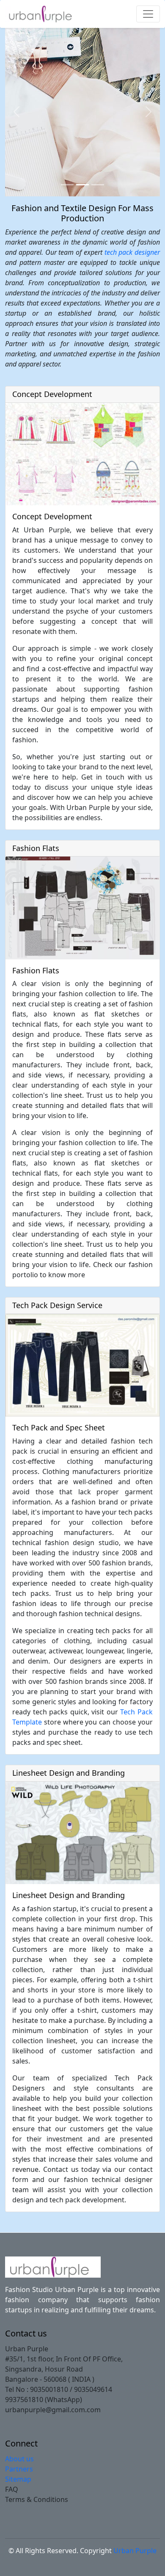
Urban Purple (135, 2551)
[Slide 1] (67, 185)
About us (19, 2459)
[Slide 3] (98, 185)
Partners (19, 2469)
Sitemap (18, 2479)
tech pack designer (132, 252)
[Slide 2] (82, 185)
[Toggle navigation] (148, 14)
